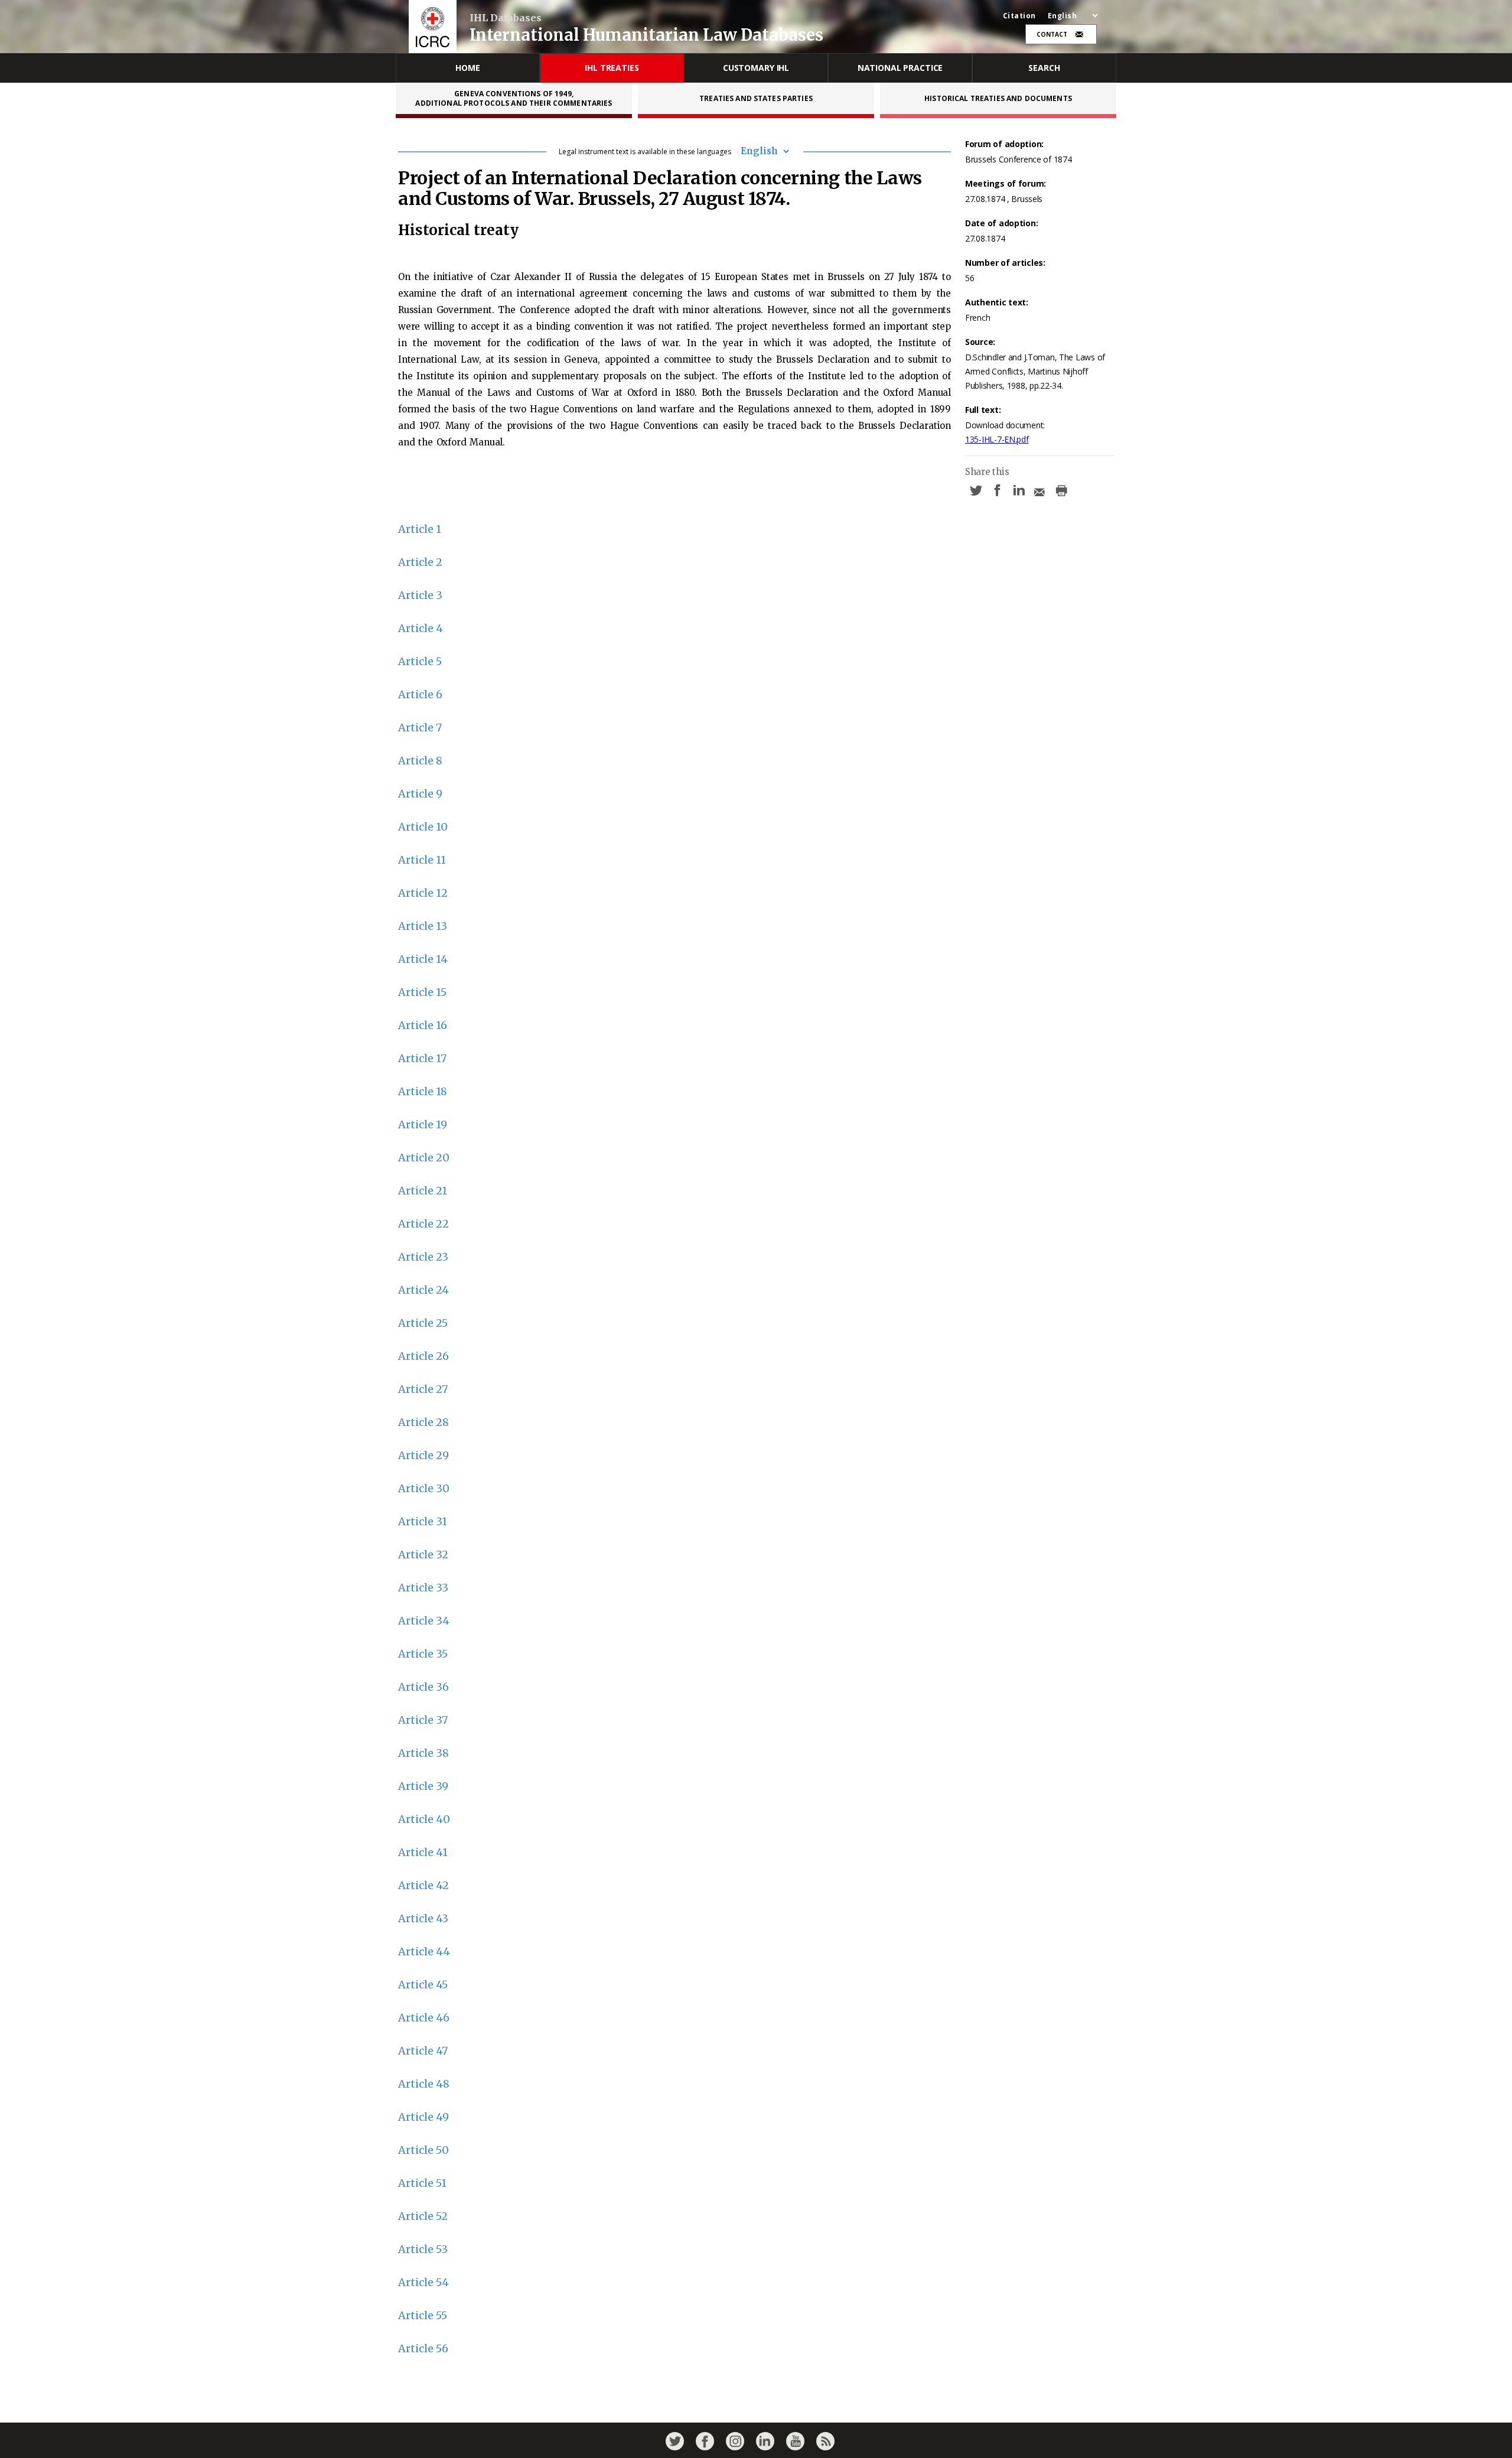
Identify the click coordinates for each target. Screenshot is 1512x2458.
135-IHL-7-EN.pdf (997, 439)
